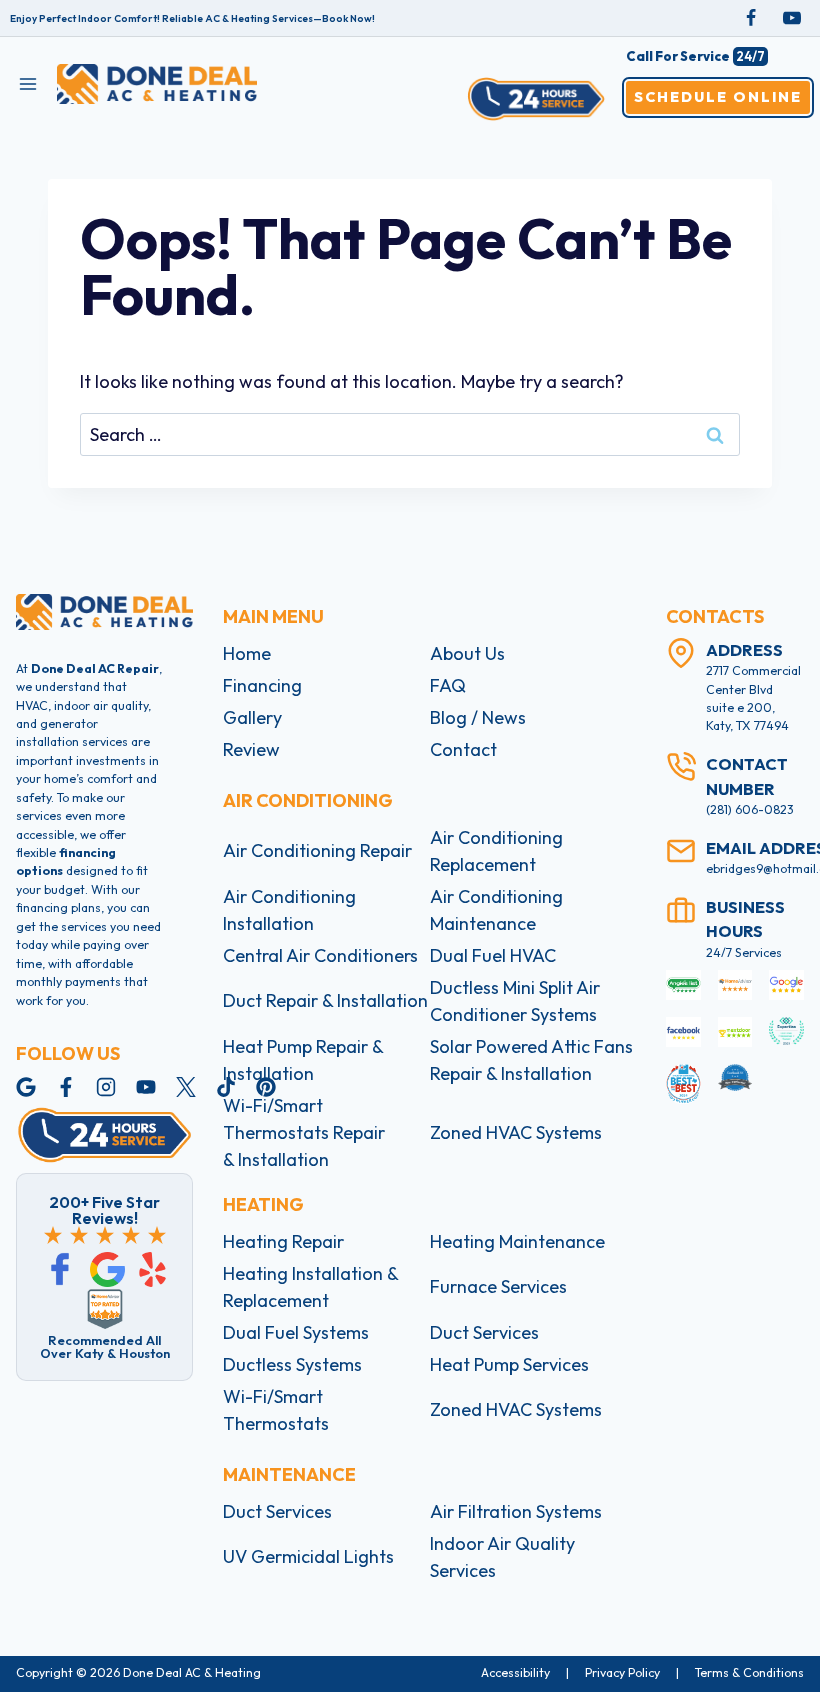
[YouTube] (792, 18)
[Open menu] (28, 83)
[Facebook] (751, 18)
